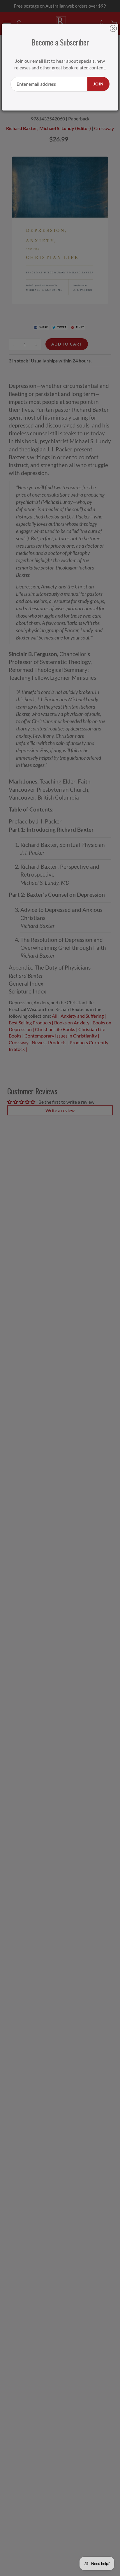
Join (98, 84)
